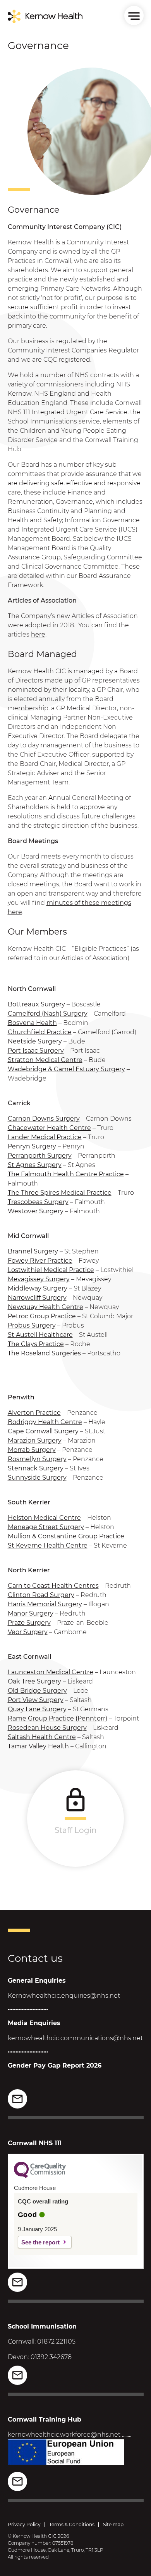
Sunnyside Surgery (37, 1478)
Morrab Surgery (32, 1450)
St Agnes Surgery (35, 1165)
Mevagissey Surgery (39, 1279)
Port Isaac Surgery (36, 1051)
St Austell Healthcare (40, 1335)
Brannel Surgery (34, 1251)
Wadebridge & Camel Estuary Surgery (66, 1069)
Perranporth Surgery (40, 1156)
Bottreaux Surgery (36, 1004)
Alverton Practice (34, 1413)
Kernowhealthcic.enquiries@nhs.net (64, 1996)
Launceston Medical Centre (51, 1672)
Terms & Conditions (72, 2524)
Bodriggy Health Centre (45, 1422)
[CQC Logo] (40, 2176)
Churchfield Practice (40, 1032)
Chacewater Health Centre (49, 1128)
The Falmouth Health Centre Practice (66, 1174)
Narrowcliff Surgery (37, 1298)
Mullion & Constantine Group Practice (66, 1536)
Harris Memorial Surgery (45, 1604)
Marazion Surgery (35, 1440)
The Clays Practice (36, 1344)
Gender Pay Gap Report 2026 (55, 2065)
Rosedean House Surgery (47, 1728)
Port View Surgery (36, 1700)
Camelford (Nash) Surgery (48, 1014)
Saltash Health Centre (42, 1737)
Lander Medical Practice (45, 1137)
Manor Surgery (31, 1613)
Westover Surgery (36, 1211)
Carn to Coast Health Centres (53, 1586)
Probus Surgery (32, 1325)
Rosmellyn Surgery (37, 1459)
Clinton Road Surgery (41, 1595)
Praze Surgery (29, 1623)
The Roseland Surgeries (44, 1353)
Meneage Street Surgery (46, 1527)
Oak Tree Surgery (34, 1681)
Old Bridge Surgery (37, 1691)
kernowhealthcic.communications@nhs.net (75, 2038)
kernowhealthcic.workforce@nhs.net (64, 2435)
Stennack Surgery (36, 1468)
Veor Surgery (28, 1632)
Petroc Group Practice (42, 1316)
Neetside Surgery (35, 1041)
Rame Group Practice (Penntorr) (57, 1718)
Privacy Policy (24, 2524)
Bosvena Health (32, 1023)
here (38, 634)
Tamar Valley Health (38, 1746)
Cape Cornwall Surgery (43, 1431)
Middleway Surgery (38, 1288)
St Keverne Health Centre (48, 1545)
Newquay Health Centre (45, 1307)
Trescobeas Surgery (38, 1202)
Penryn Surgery (32, 1146)
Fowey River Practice (40, 1261)
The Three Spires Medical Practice (60, 1193)
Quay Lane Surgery (37, 1709)
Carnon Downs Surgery (44, 1119)
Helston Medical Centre (44, 1518)
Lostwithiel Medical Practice (51, 1270)
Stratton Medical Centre (45, 1060)
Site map (113, 2524)
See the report (40, 2242)
